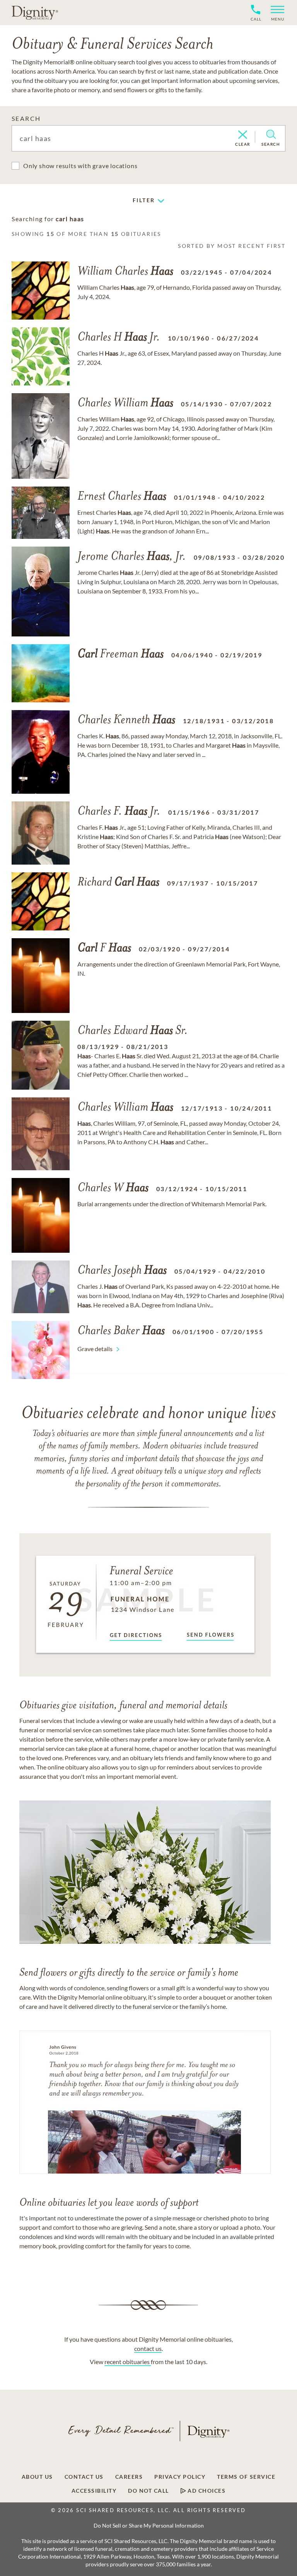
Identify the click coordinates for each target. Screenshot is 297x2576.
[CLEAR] (243, 135)
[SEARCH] (271, 134)
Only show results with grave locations (80, 166)
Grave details (95, 1349)
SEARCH (26, 118)
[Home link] (35, 12)
